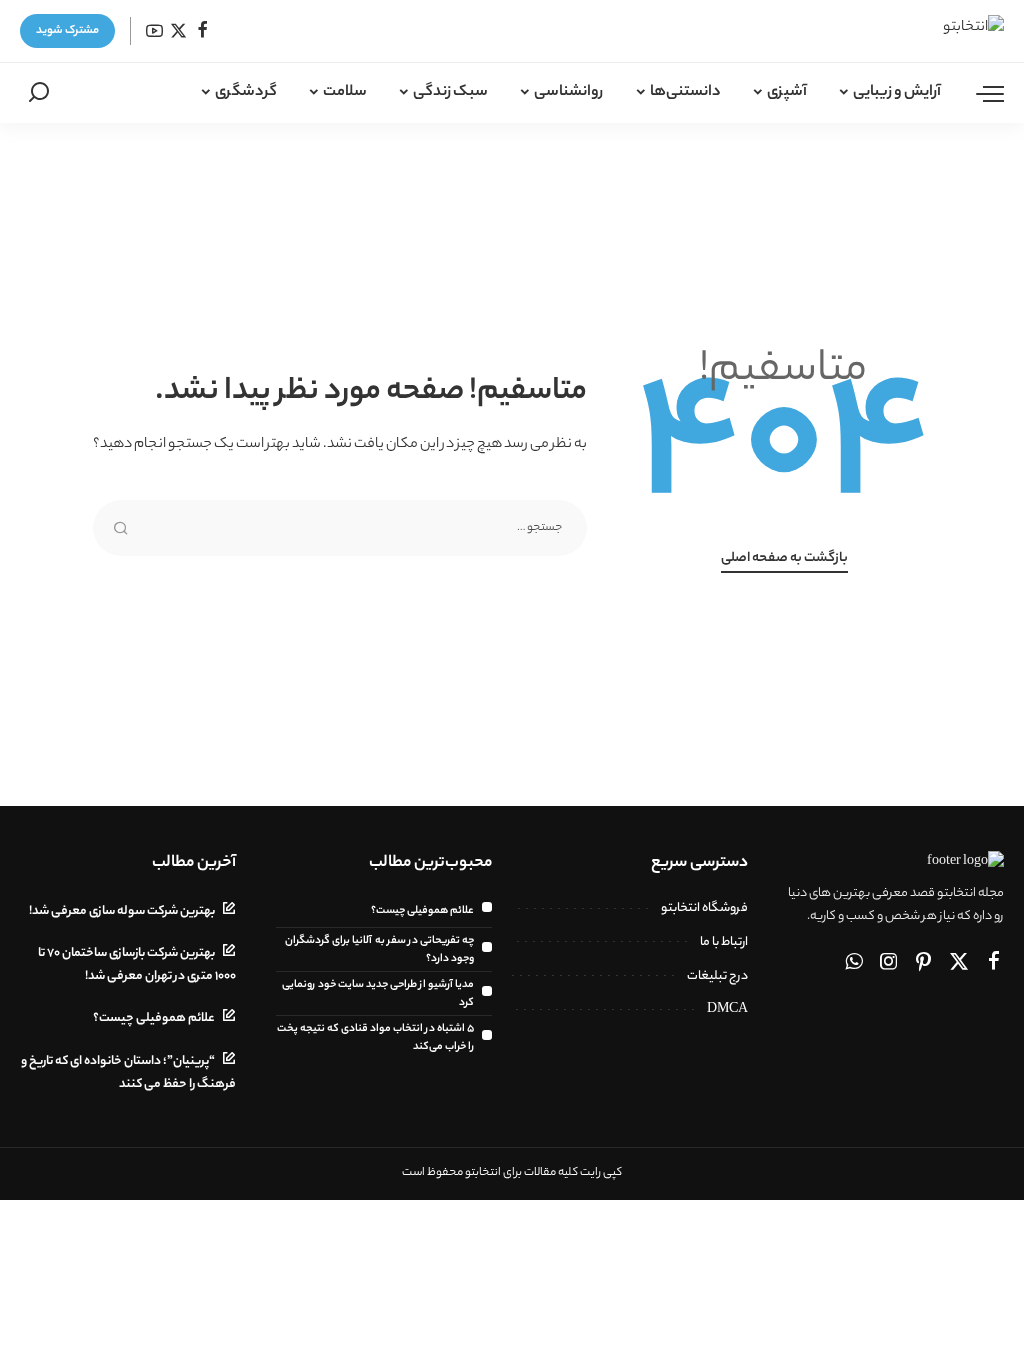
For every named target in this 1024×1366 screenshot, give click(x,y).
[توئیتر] (178, 31)
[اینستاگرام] (889, 964)
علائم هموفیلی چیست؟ (422, 911)
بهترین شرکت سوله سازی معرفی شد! (122, 912)
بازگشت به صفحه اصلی (784, 559)
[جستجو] (39, 93)
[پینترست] (924, 964)
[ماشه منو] (980, 93)
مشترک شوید (67, 31)
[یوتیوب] (154, 31)
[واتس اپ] (854, 964)
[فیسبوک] (202, 31)
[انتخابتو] (940, 31)
